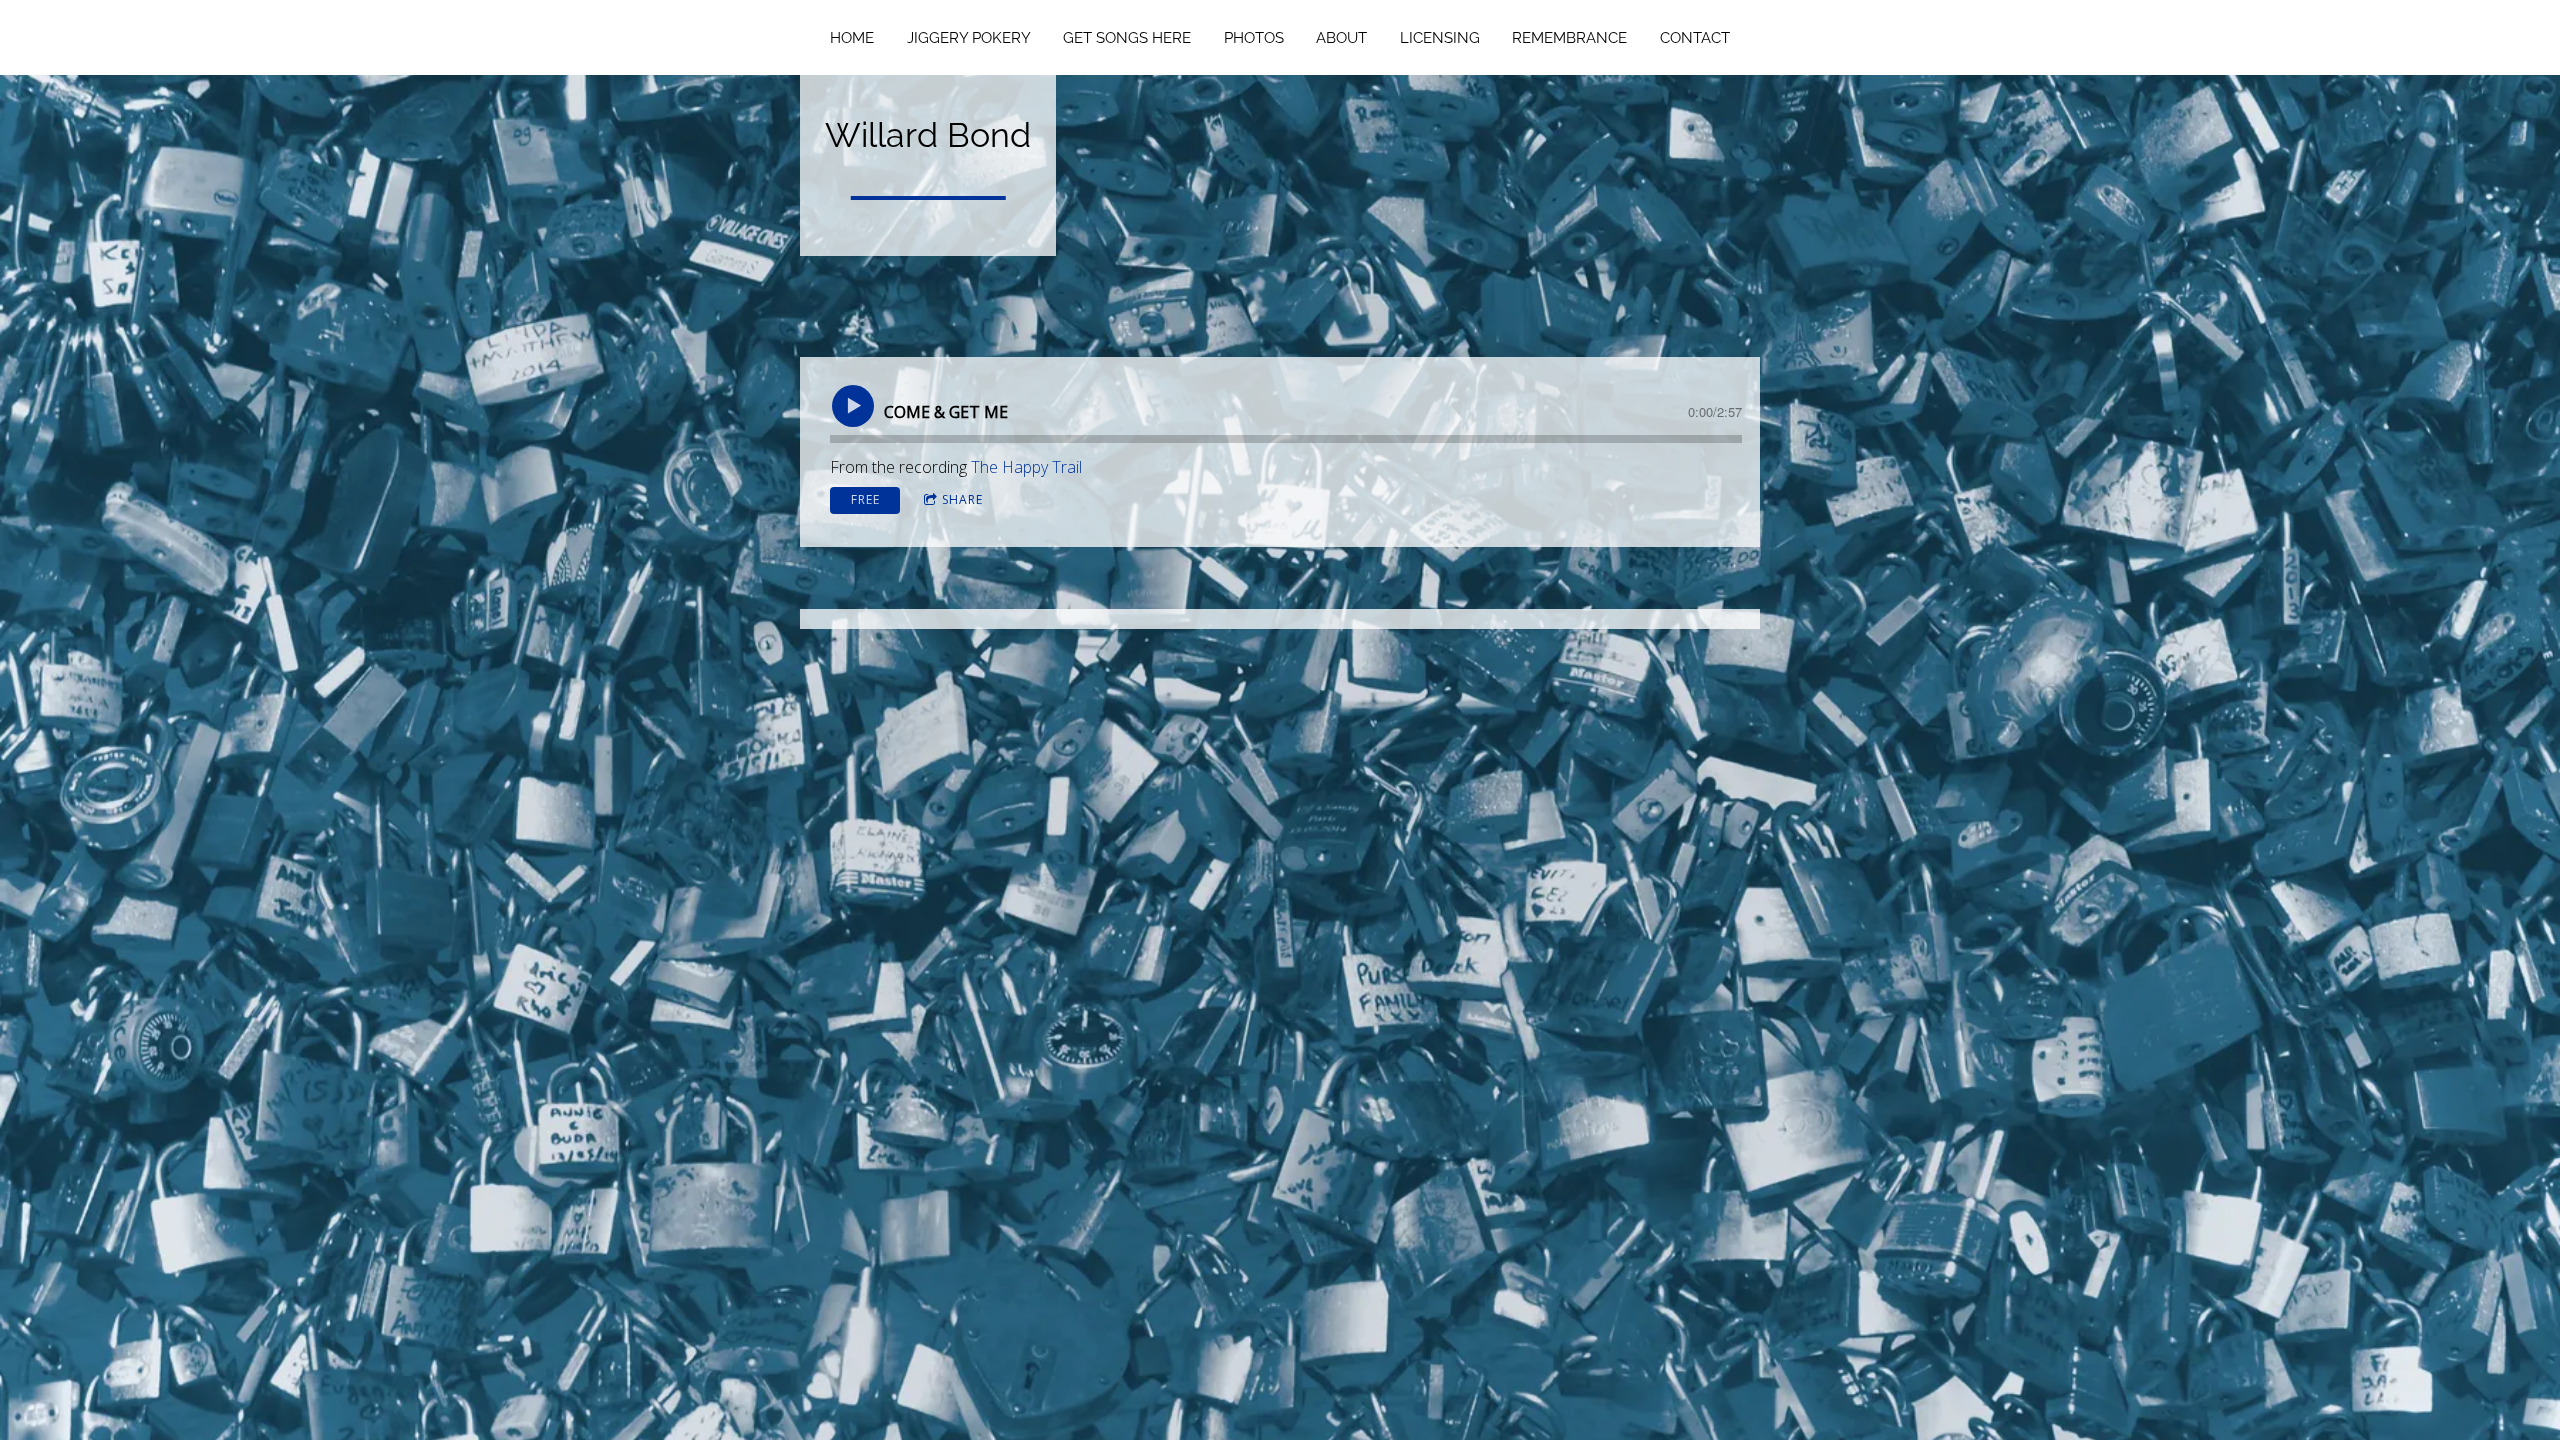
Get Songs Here (1127, 38)
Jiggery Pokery (969, 38)
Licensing (1440, 38)
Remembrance (1569, 38)
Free (865, 499)
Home (852, 38)
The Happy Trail (1026, 467)
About (1341, 38)
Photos (1254, 38)
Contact (1695, 38)
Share (962, 499)
